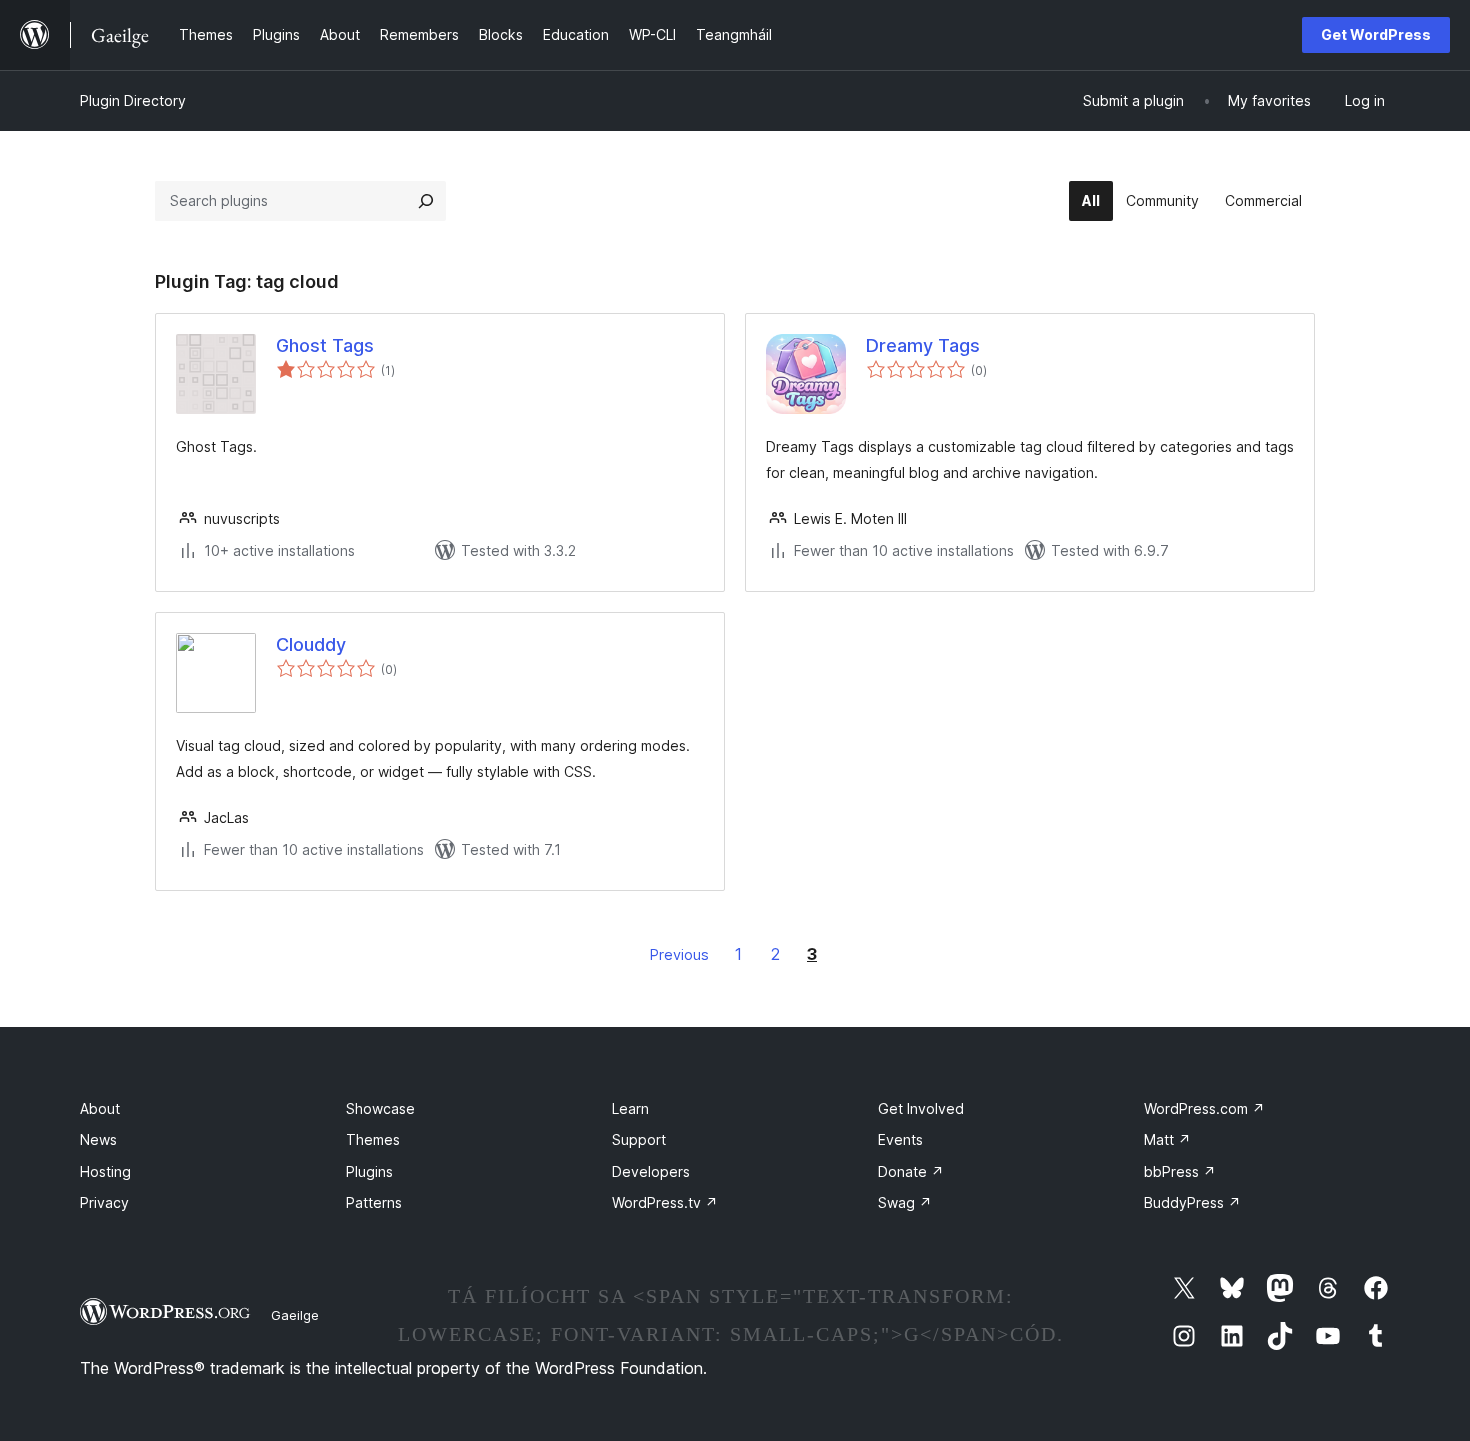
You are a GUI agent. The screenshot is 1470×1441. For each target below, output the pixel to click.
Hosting (105, 1171)
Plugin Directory (133, 100)
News (98, 1139)
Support (639, 1139)
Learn (630, 1108)
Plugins (369, 1171)
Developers (651, 1171)
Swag (905, 1202)
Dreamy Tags (923, 345)
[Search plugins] (426, 201)
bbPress (1180, 1171)
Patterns (374, 1202)
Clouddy (311, 644)
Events (900, 1139)
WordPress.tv (665, 1202)
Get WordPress (1376, 34)
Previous (679, 954)
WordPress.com (1204, 1108)
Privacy (104, 1202)
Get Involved (921, 1108)
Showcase (380, 1108)
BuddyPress (1192, 1202)
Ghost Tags (325, 345)
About (100, 1108)
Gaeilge (295, 1315)
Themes (373, 1139)
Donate (911, 1171)
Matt (1167, 1139)
